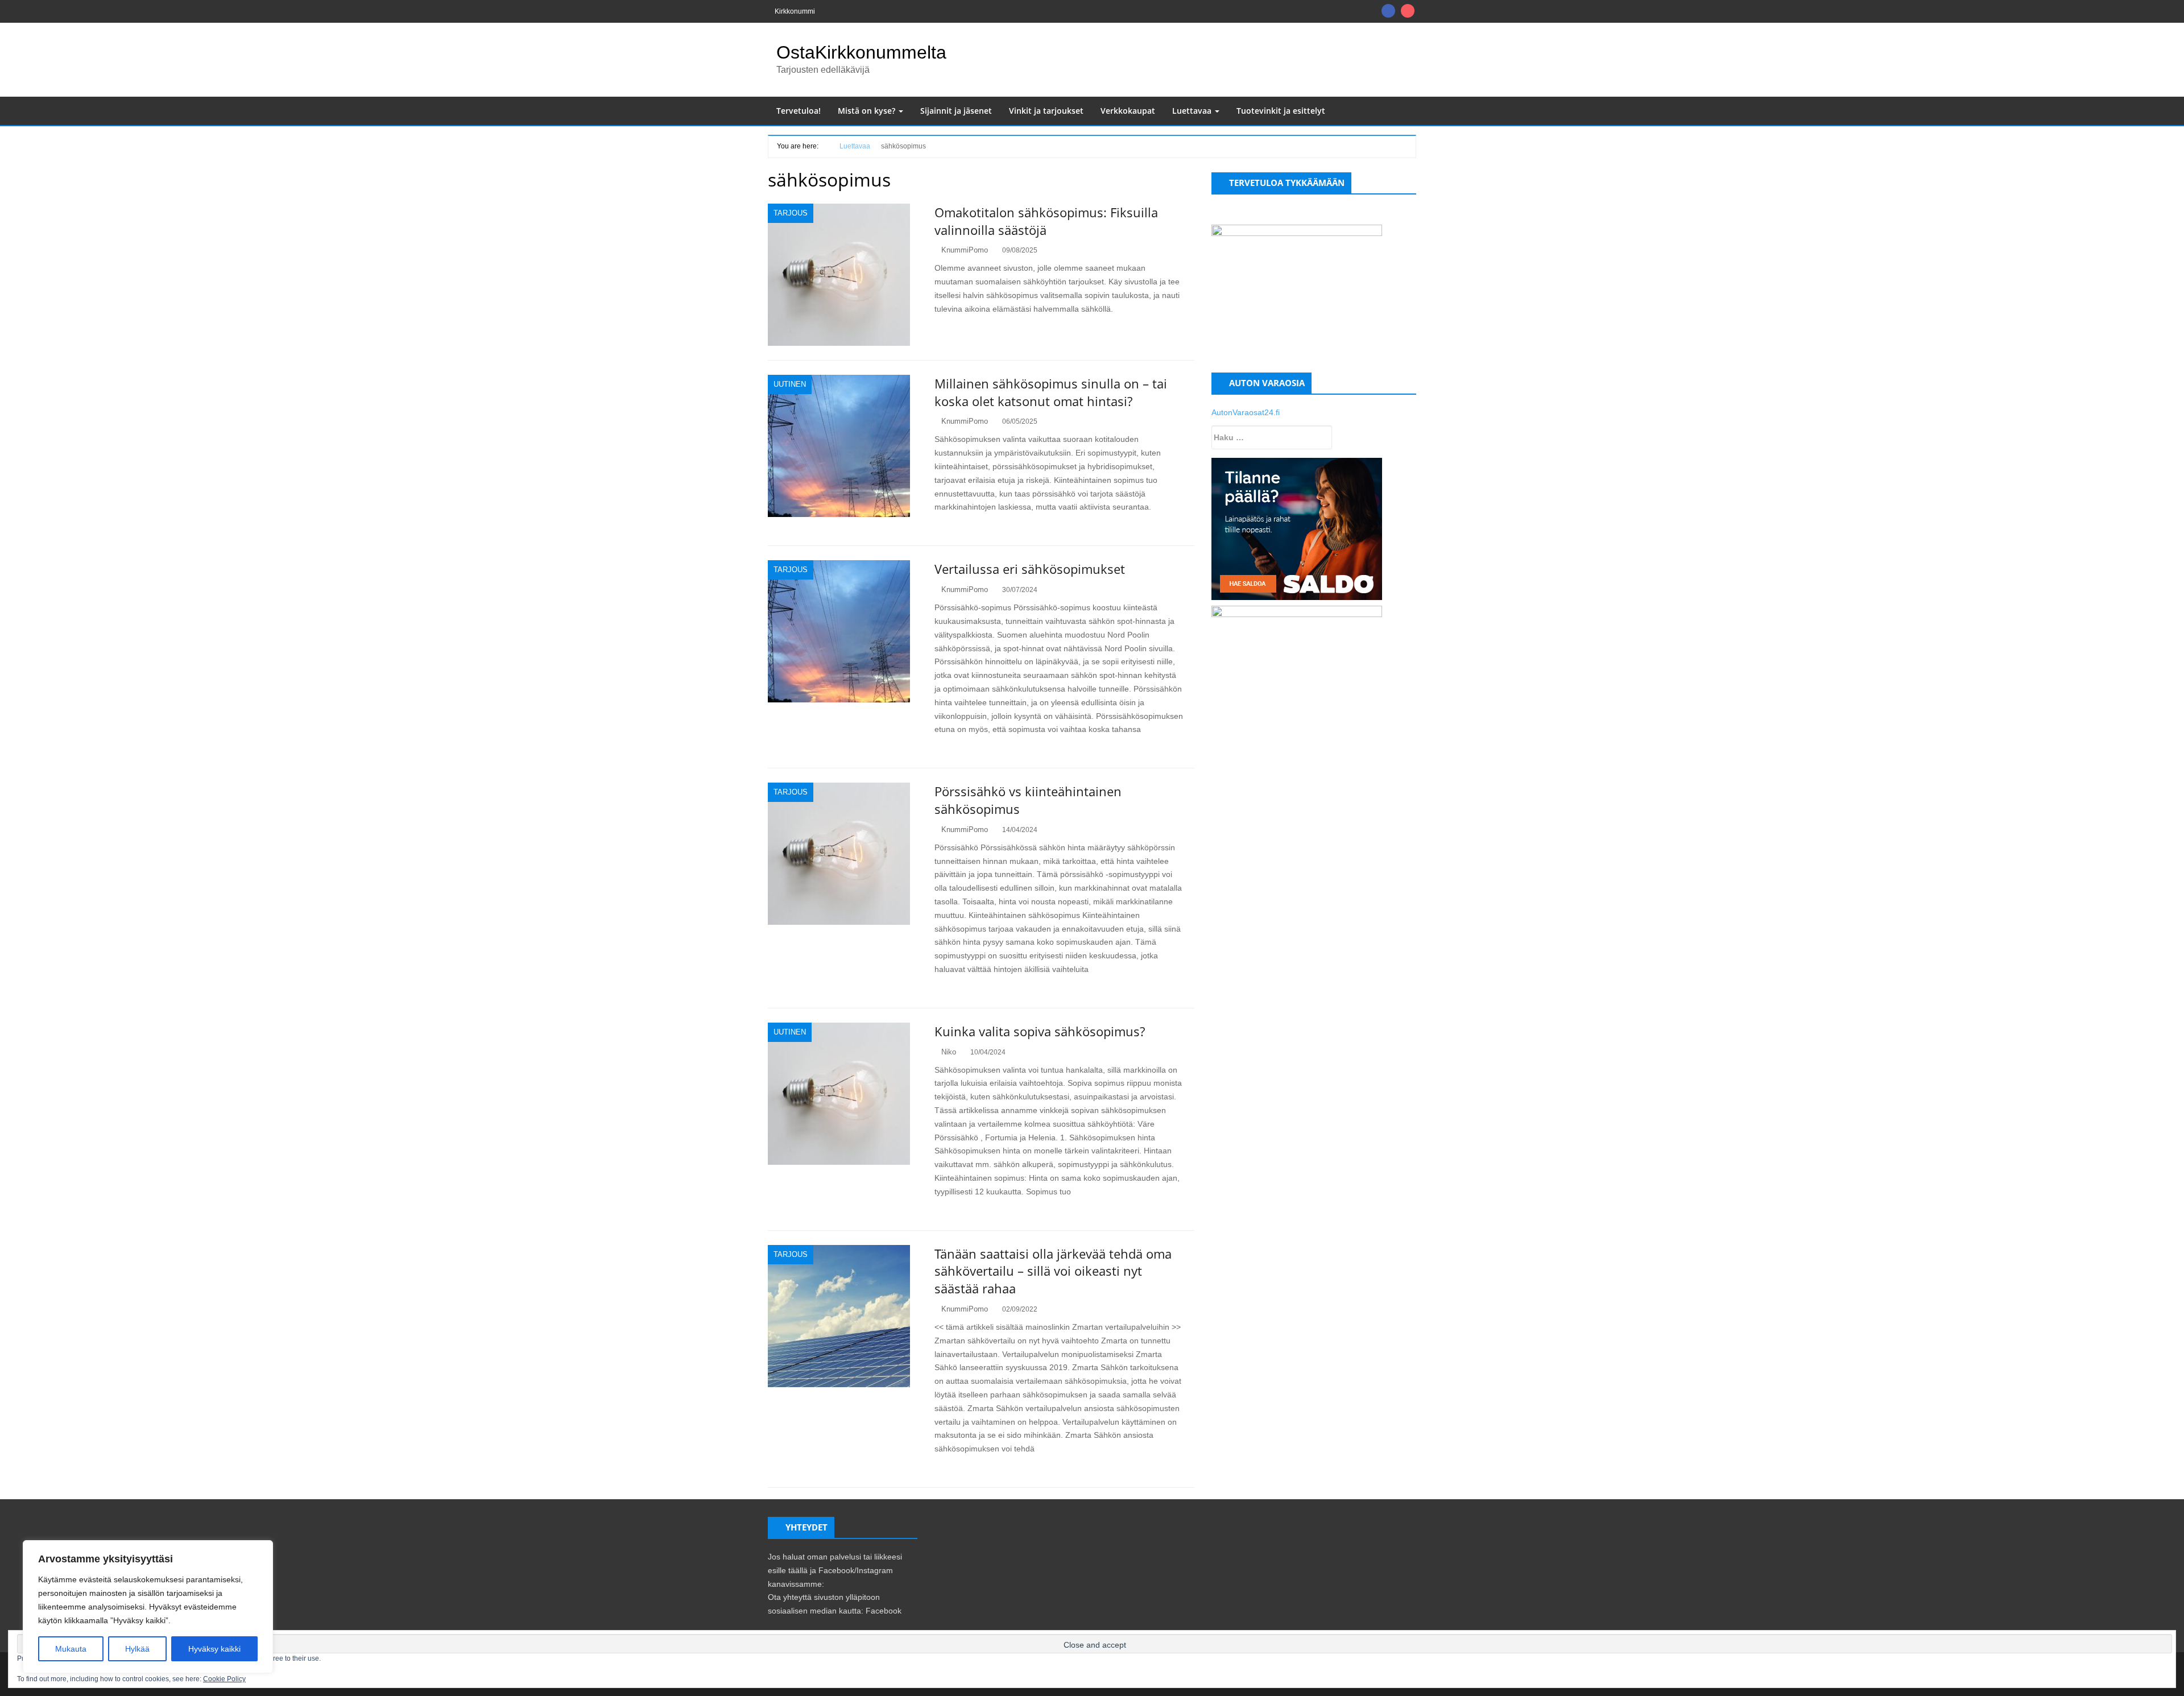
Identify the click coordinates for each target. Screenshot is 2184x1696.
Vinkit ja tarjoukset (1046, 111)
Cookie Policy (224, 1679)
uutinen (790, 384)
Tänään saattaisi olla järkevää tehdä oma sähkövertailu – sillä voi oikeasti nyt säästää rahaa (1053, 1271)
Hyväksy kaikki (214, 1649)
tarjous (791, 213)
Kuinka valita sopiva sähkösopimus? (1040, 1031)
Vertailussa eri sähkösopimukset (1030, 569)
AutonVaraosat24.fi (1246, 412)
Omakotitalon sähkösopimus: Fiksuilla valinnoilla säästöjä (1046, 221)
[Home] (825, 145)
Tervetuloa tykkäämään (1287, 183)
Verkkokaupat (1128, 111)
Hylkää (137, 1649)
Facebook (884, 1611)
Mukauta (71, 1649)
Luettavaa (1193, 111)
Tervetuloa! (799, 111)
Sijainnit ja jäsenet (956, 111)
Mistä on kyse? (868, 111)
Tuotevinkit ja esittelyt (1281, 111)
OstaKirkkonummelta (861, 52)
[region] (148, 1607)
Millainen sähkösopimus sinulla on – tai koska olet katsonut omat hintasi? (1051, 392)
